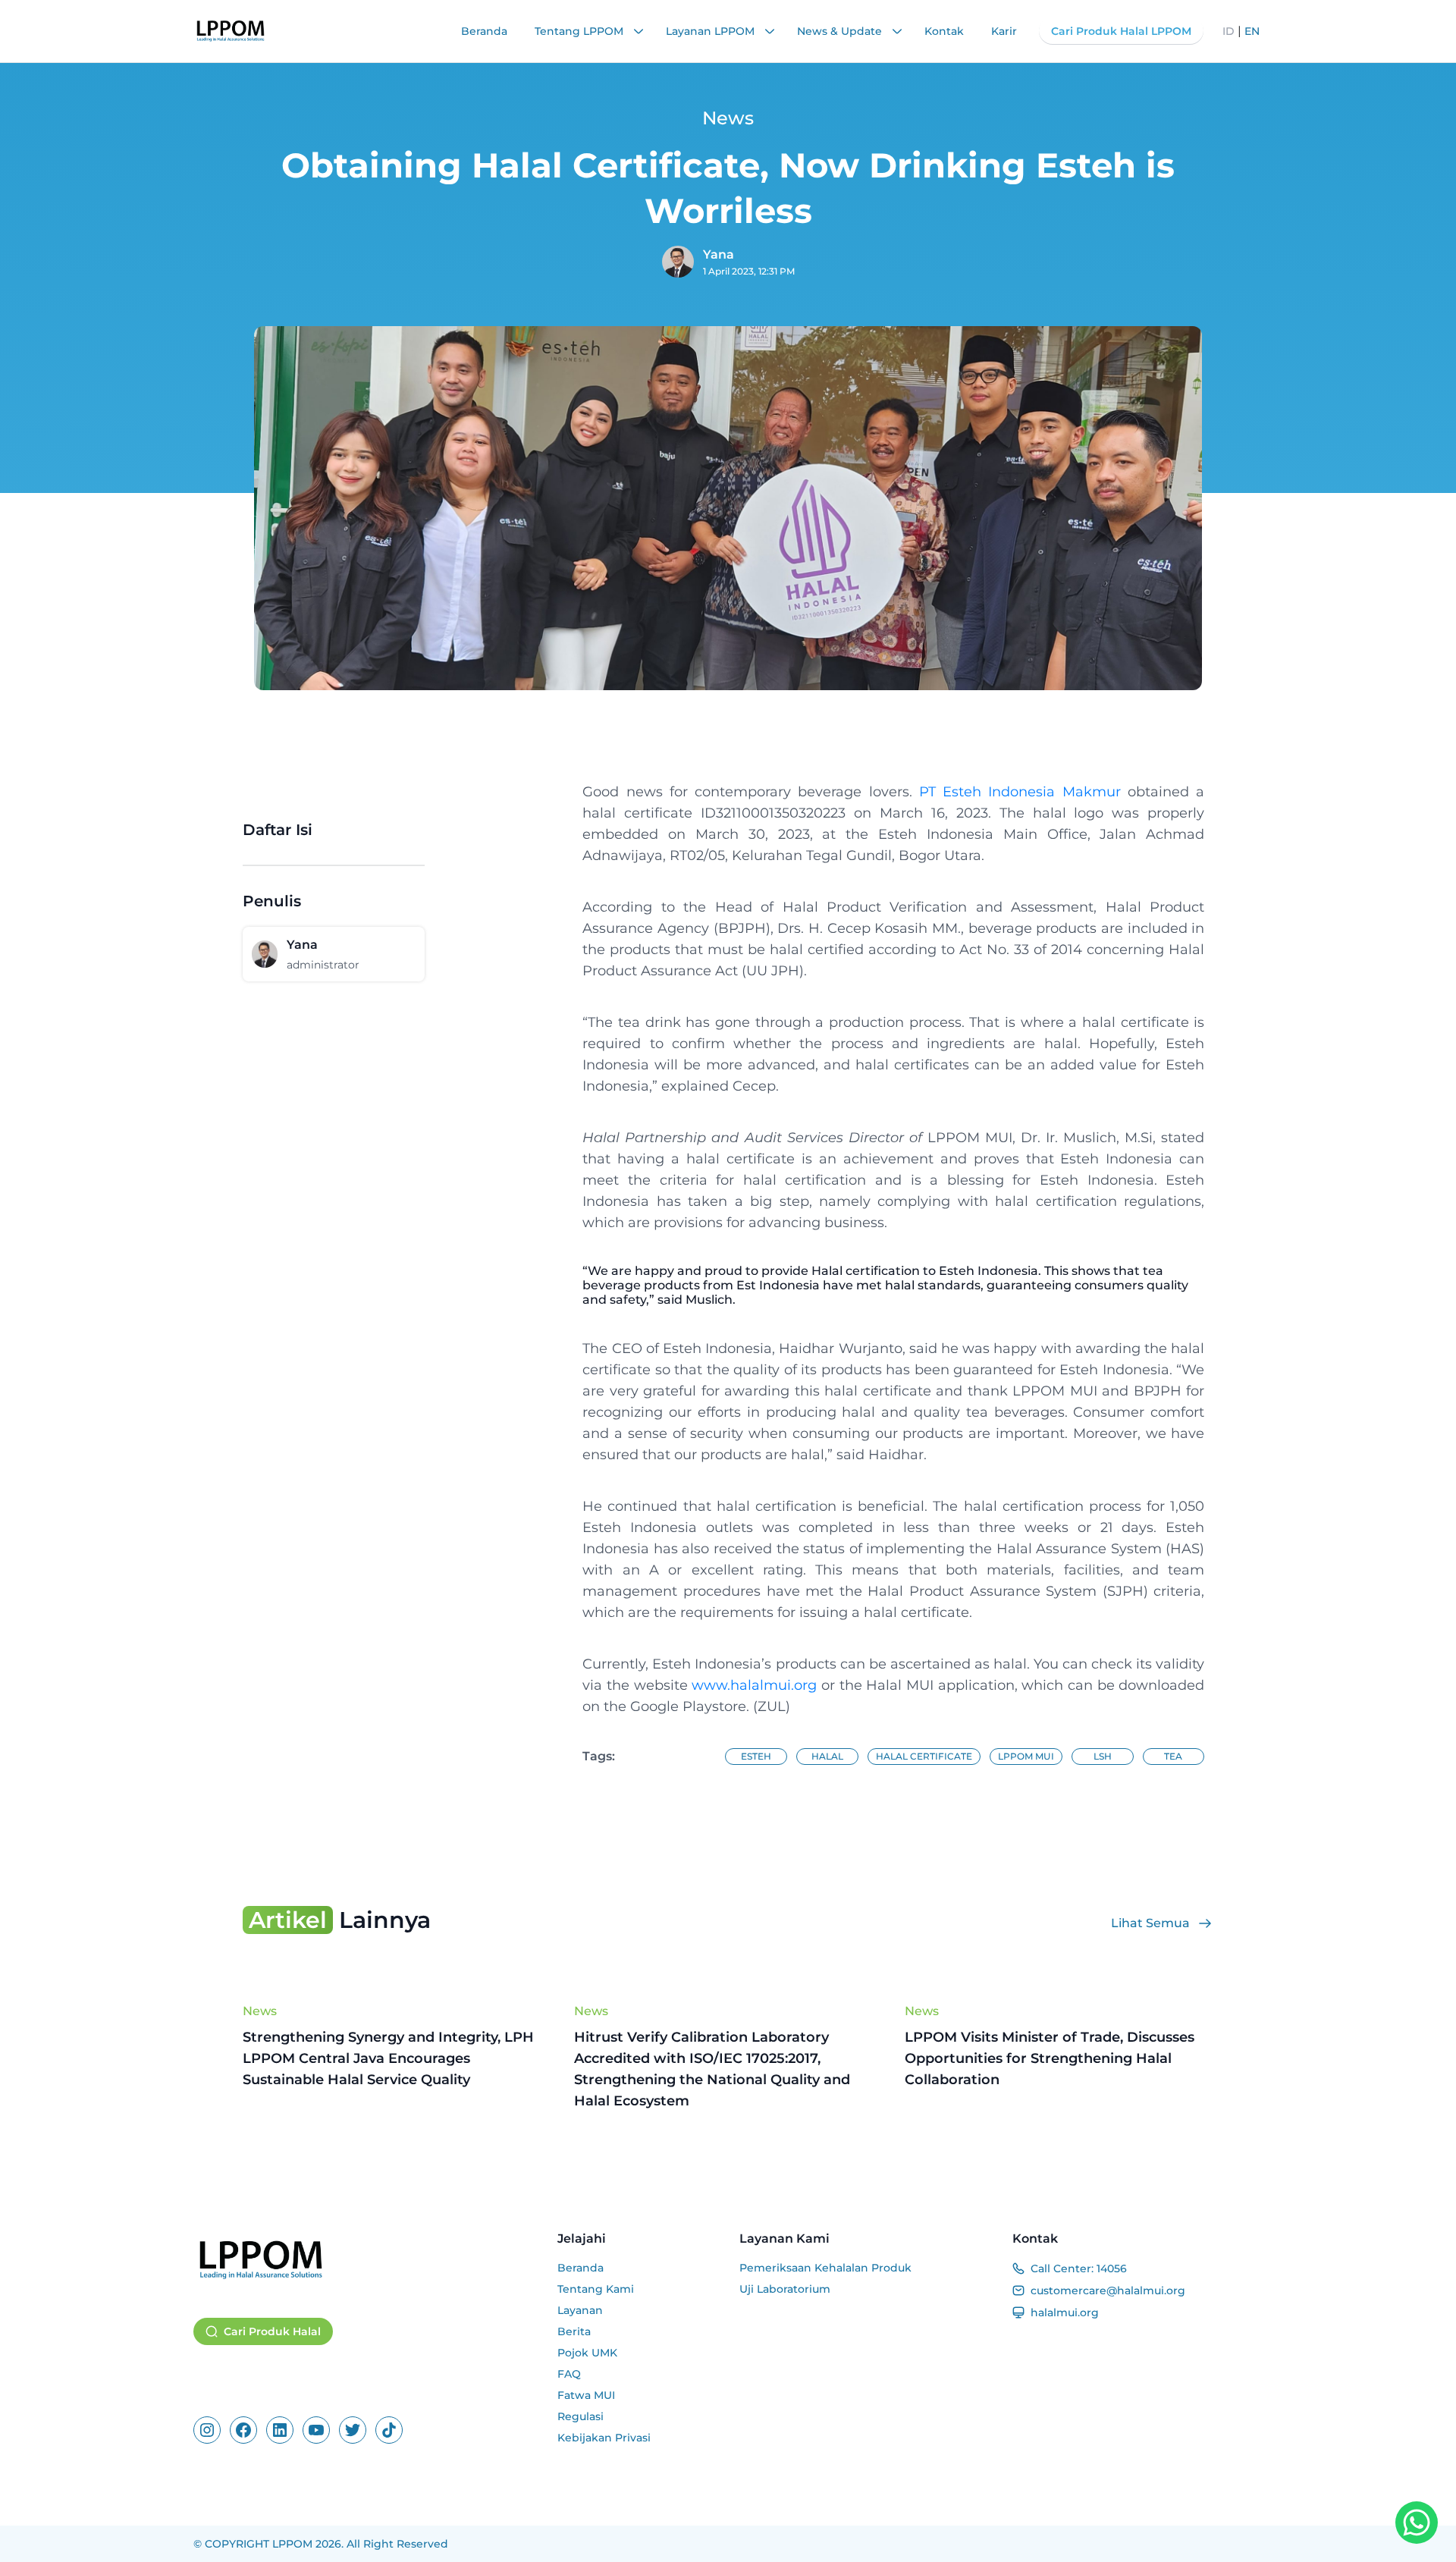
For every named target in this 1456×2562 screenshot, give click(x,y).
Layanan (580, 2310)
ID (1228, 31)
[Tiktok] (389, 2430)
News (260, 2011)
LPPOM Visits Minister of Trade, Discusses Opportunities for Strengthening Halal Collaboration (1050, 2058)
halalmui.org (1065, 2312)
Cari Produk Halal (272, 2331)
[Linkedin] (280, 2430)
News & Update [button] (841, 31)
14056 (1112, 2268)
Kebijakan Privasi (604, 2438)
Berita (574, 2331)
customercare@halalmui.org (1108, 2290)
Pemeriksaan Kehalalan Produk (825, 2268)
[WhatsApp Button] (1417, 2523)
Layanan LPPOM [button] (712, 31)
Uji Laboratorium (785, 2289)
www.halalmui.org (756, 1685)
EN (1252, 31)
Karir (1004, 31)
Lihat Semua (1150, 1923)
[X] (353, 2430)
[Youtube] (316, 2430)
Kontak (944, 31)
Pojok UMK (587, 2353)
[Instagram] (207, 2430)
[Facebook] (243, 2430)
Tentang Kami (596, 2289)
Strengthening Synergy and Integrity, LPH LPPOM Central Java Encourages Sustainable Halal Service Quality (388, 2058)
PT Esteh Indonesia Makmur (1020, 792)
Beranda (484, 31)
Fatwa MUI (586, 2395)
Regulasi (581, 2416)
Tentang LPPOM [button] (581, 31)
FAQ (569, 2374)
